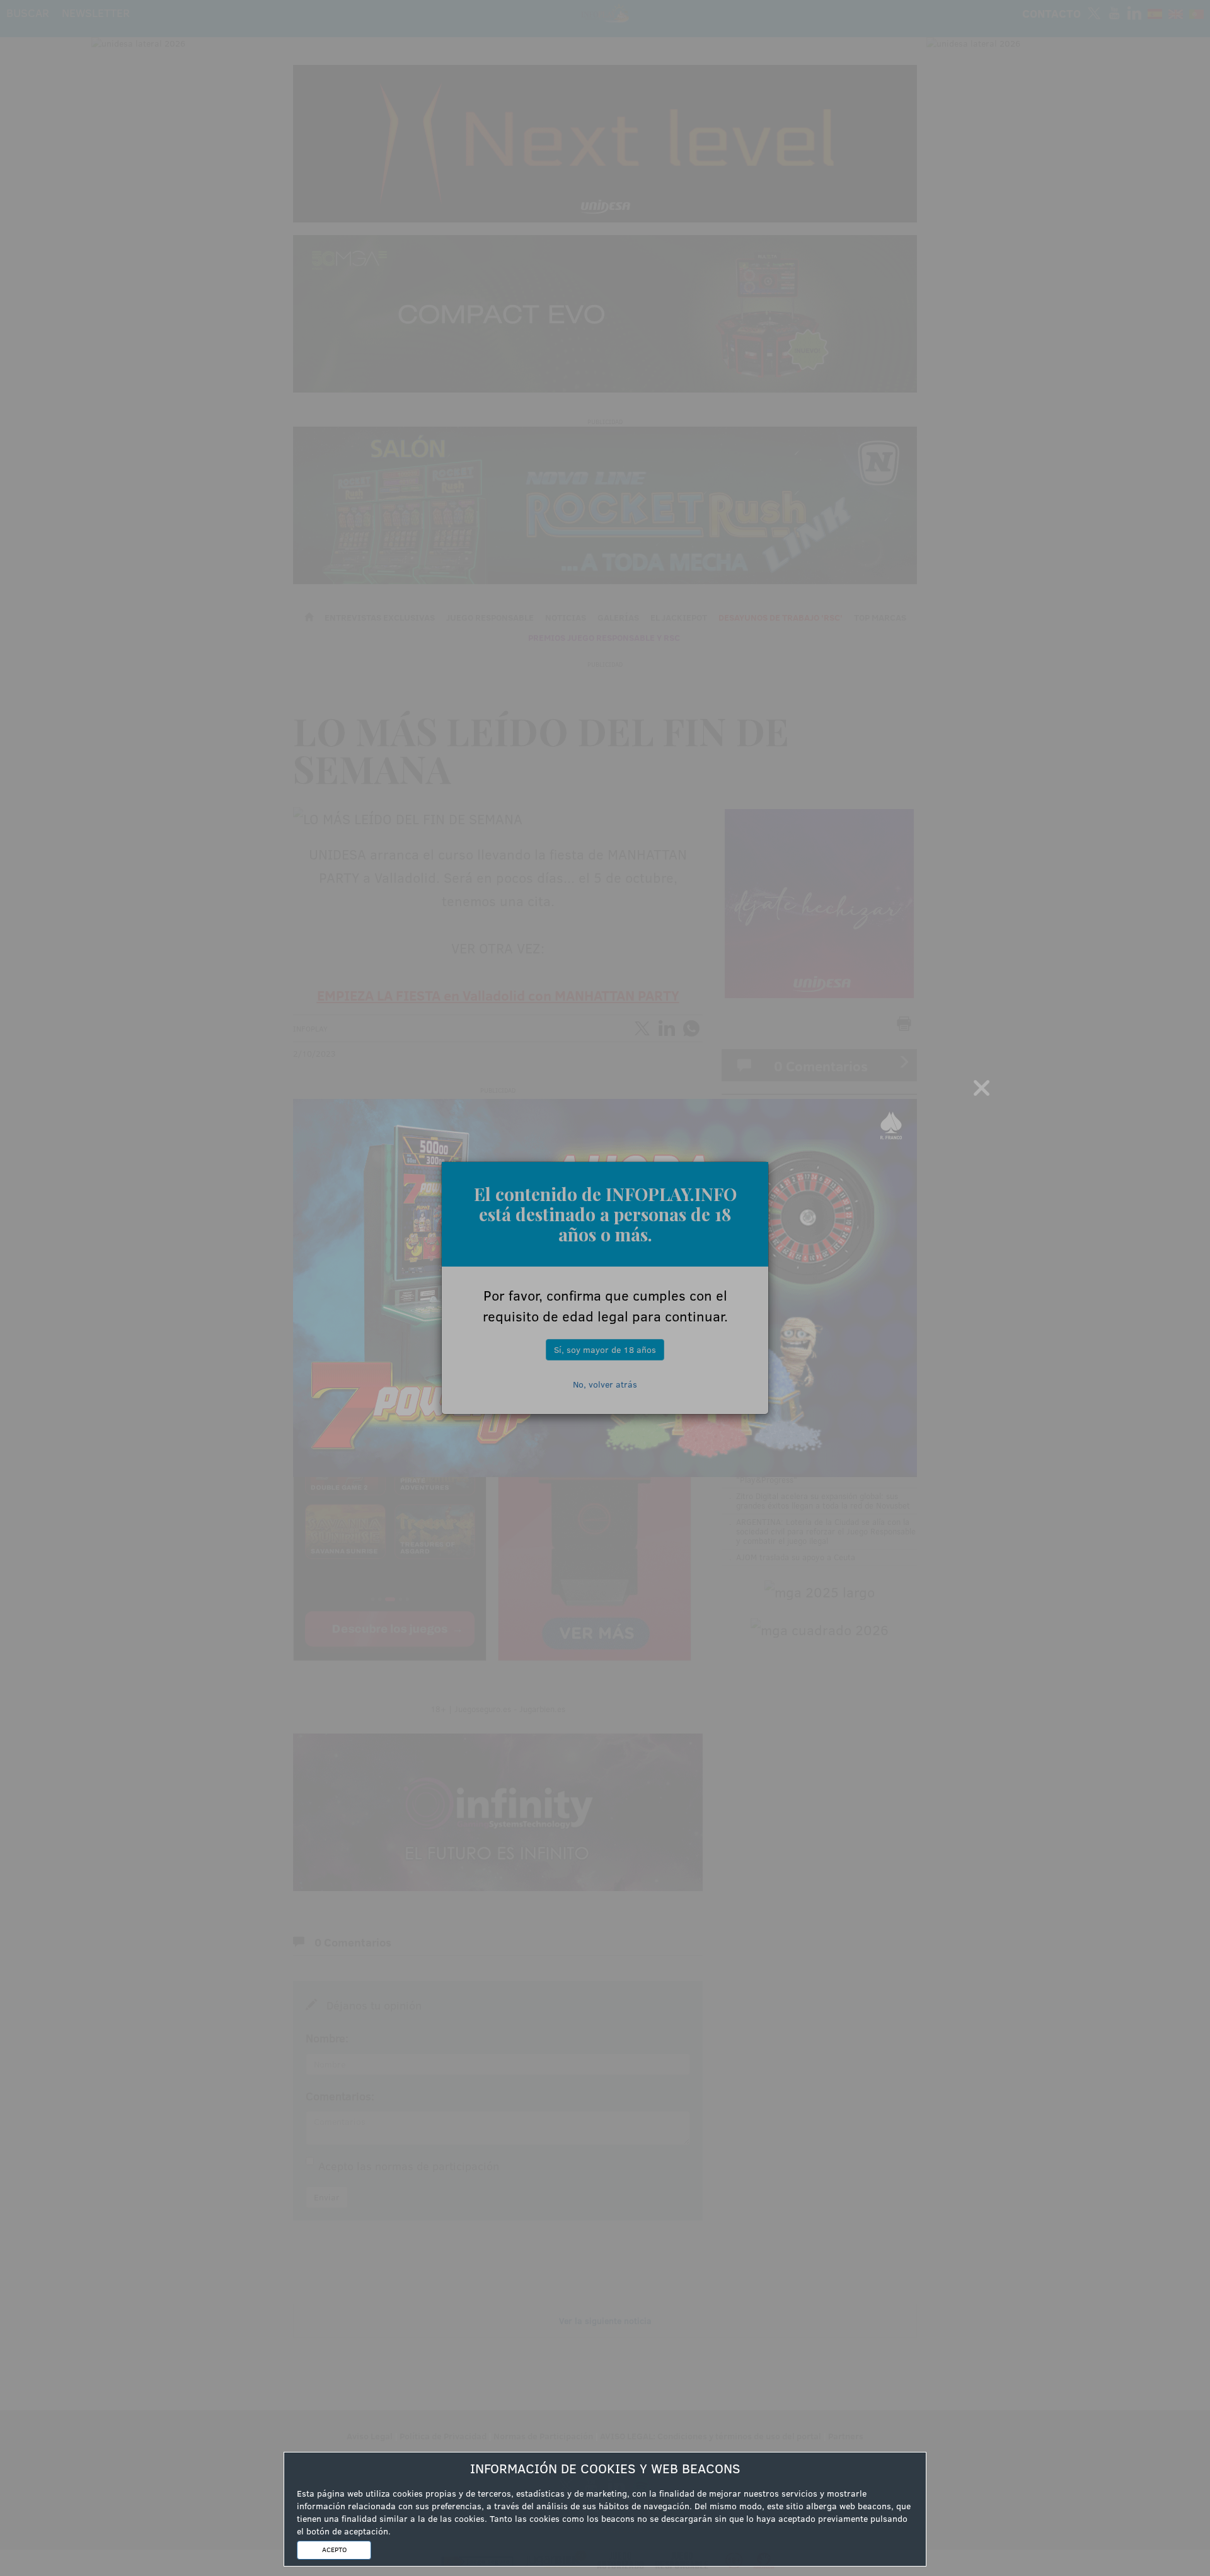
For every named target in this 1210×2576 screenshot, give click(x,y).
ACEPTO (334, 2550)
